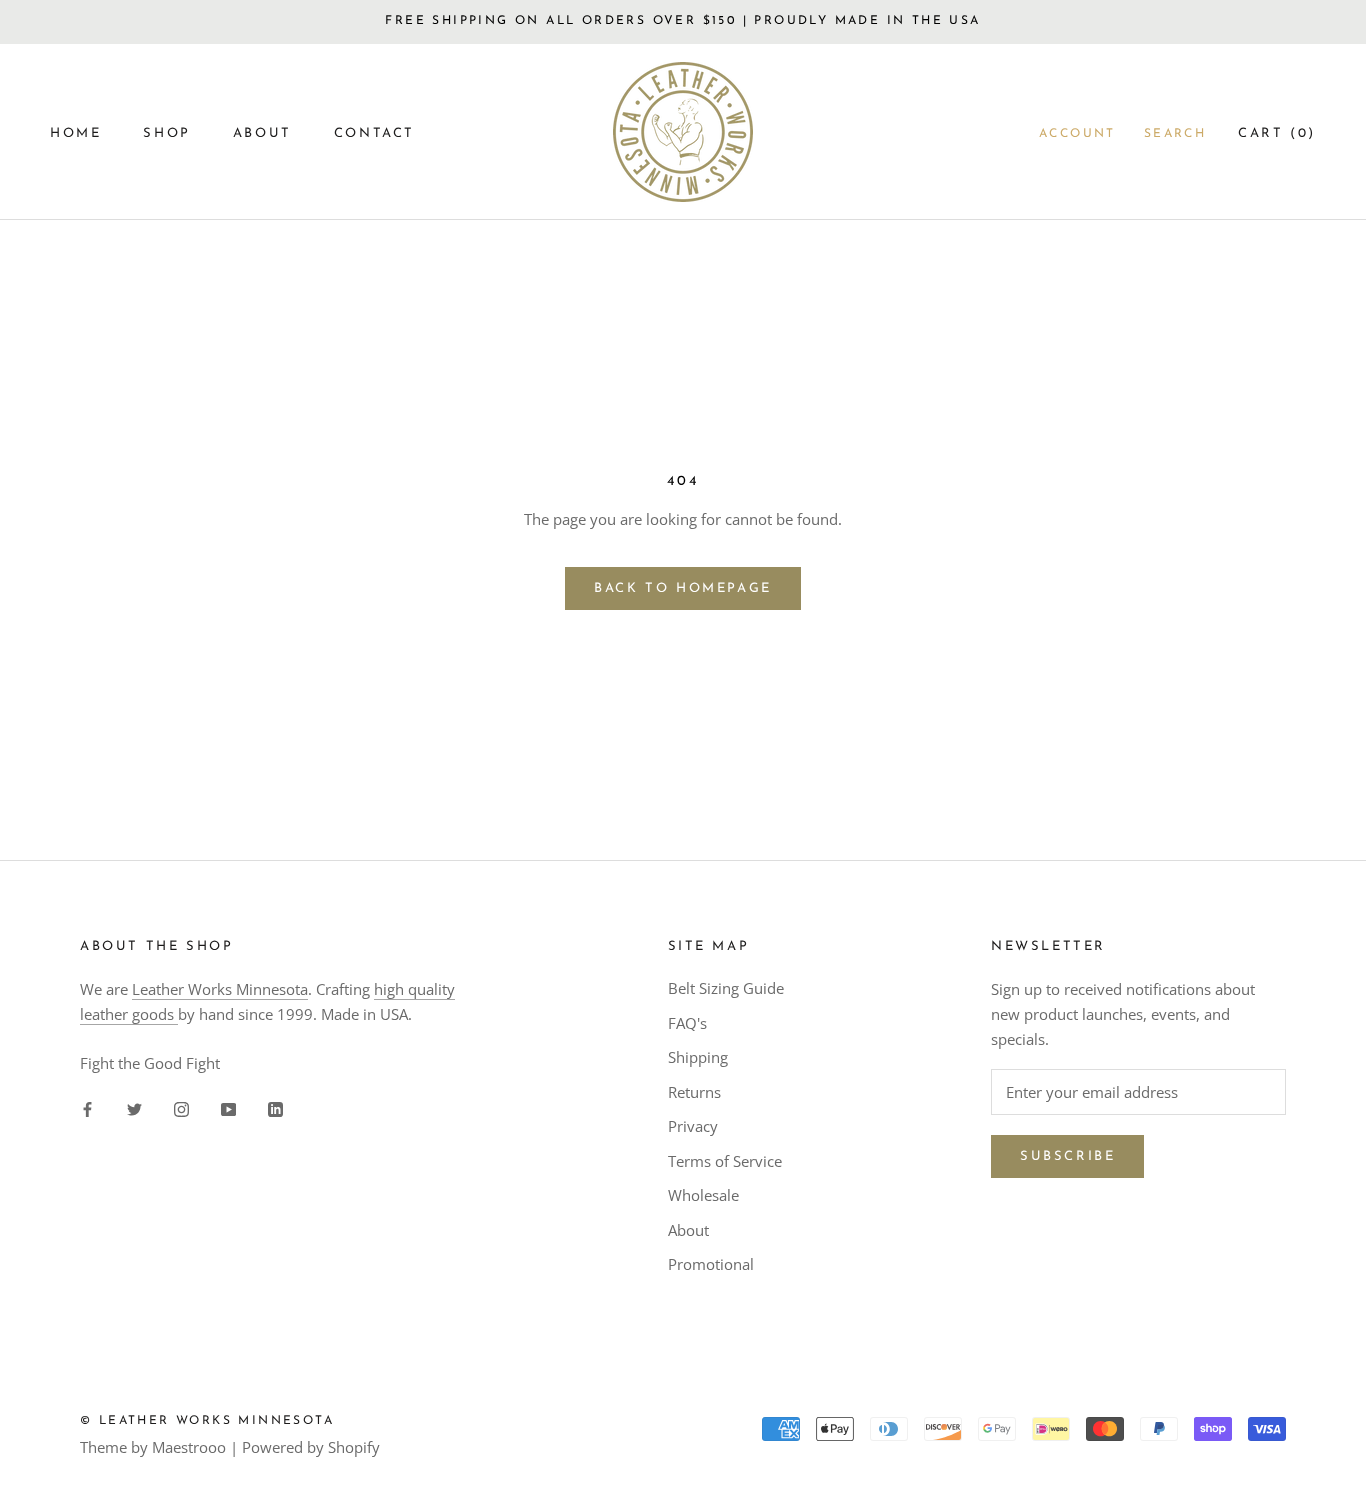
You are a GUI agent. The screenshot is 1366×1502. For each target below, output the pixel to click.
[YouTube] (228, 1107)
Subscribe (1067, 1156)
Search (1175, 134)
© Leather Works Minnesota (207, 1421)
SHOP (166, 133)
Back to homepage (683, 588)
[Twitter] (134, 1107)
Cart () (1277, 133)
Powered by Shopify (311, 1447)
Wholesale (703, 1195)
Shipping (698, 1057)
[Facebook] (87, 1107)
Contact (374, 133)
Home (75, 133)
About (688, 1230)
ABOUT (262, 133)
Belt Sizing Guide (726, 988)
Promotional (711, 1264)
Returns (694, 1092)
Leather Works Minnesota (220, 989)
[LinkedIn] (275, 1107)
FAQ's (687, 1023)
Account (1077, 134)
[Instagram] (181, 1107)
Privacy (693, 1126)
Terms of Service (725, 1161)
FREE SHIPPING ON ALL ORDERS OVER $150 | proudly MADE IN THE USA (682, 21)
